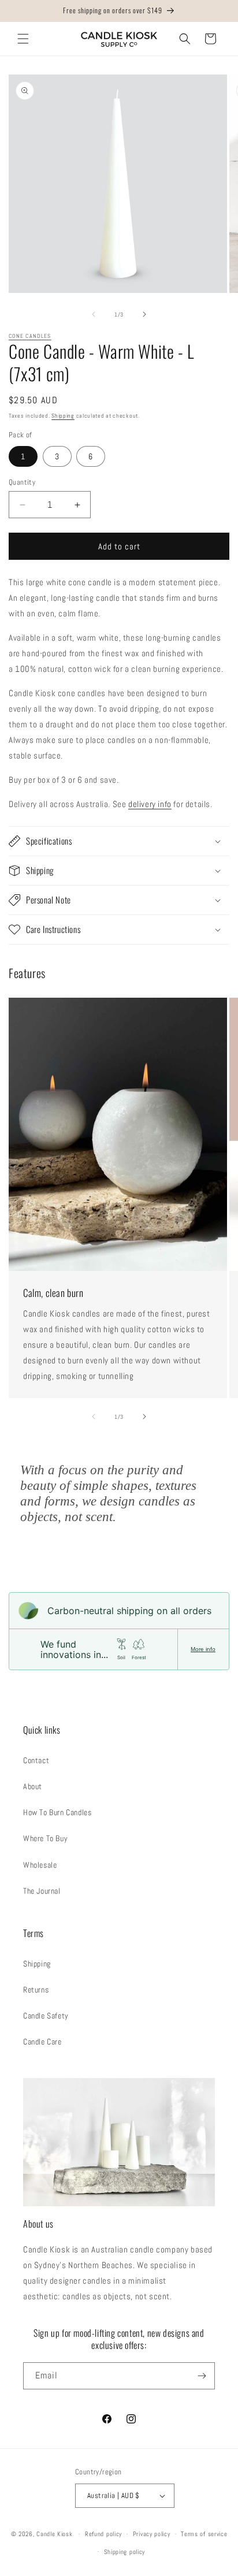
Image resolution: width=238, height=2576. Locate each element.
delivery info (150, 804)
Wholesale (40, 1865)
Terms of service (204, 2534)
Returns (36, 1990)
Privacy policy (152, 2534)
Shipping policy (125, 2552)
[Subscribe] (202, 2376)
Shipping (63, 416)
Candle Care (42, 2042)
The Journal (42, 1891)
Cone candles (30, 336)
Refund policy (103, 2534)
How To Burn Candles (57, 1812)
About (33, 1786)
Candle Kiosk (54, 2534)
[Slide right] (144, 314)
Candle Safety (46, 2016)
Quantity (22, 482)
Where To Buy (45, 1838)
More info (203, 1649)
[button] (23, 39)
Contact (36, 1760)
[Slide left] (94, 314)
